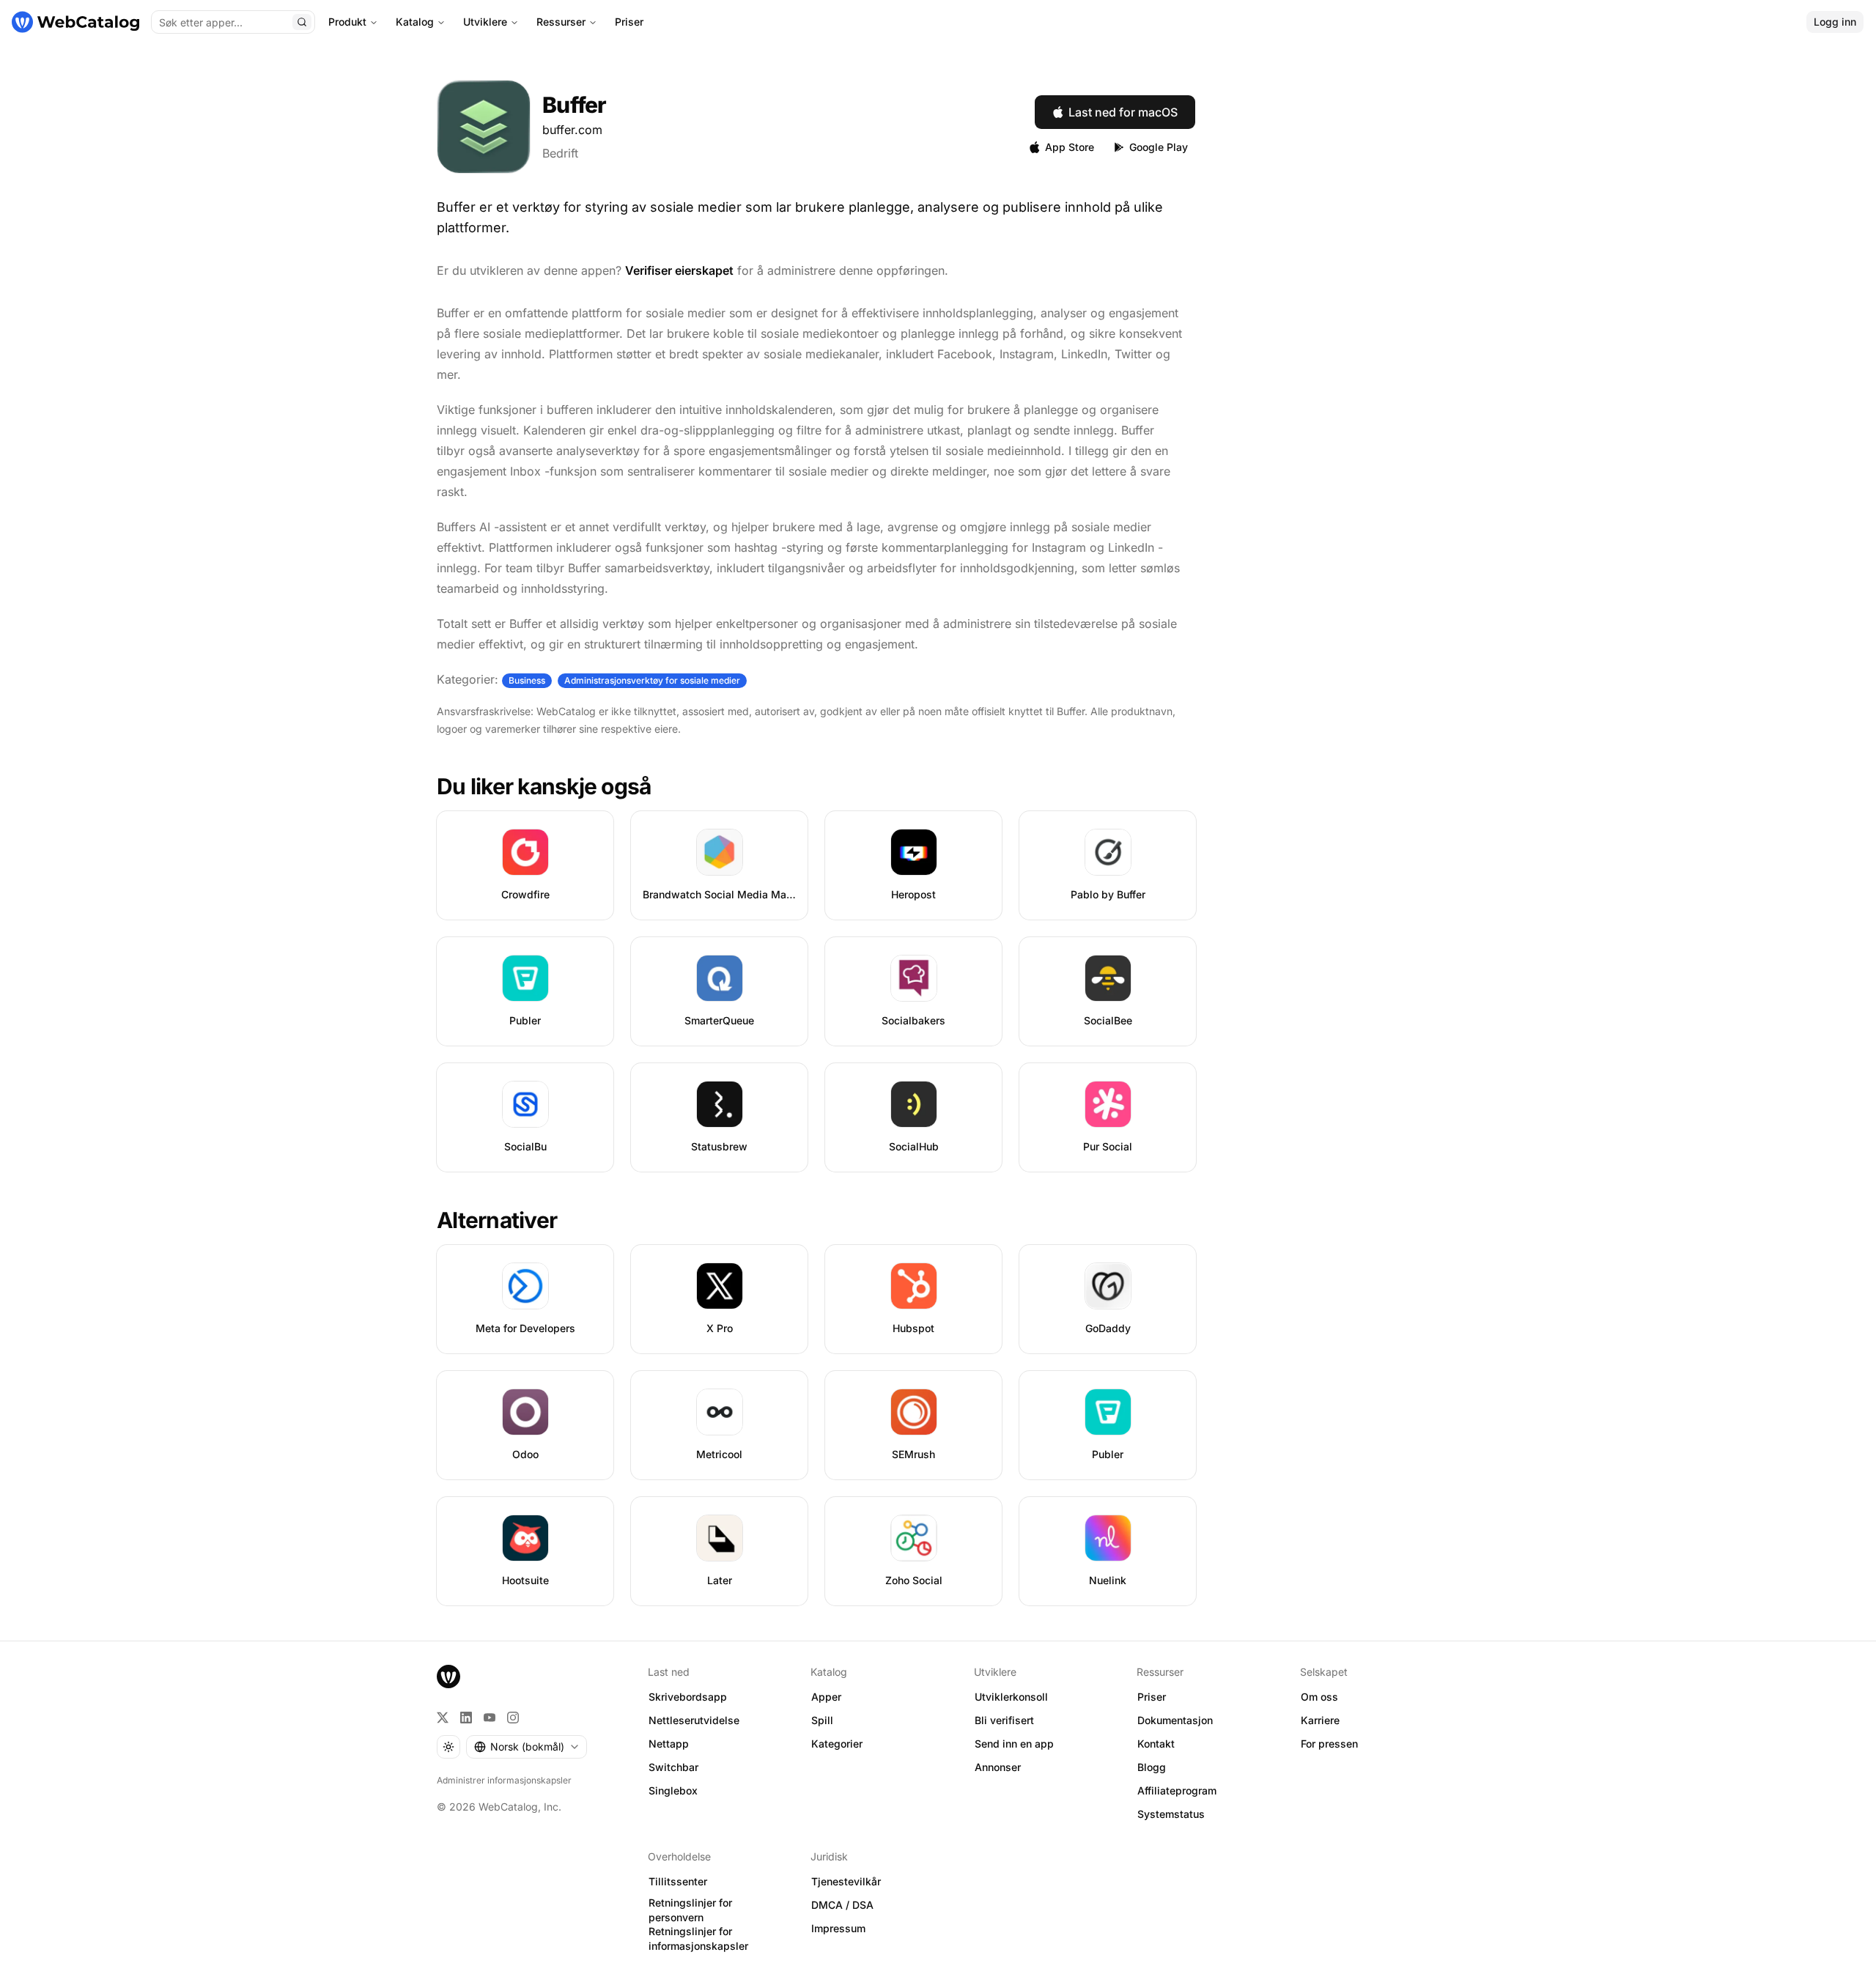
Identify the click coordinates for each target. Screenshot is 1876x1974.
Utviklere (485, 22)
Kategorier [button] (837, 1744)
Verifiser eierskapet (679, 270)
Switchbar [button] (673, 1767)
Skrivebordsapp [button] (688, 1697)
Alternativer (497, 1220)
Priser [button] (1152, 1697)
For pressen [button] (1329, 1744)
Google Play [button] (1159, 147)
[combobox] (527, 1747)
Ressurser (561, 22)
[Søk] (302, 22)
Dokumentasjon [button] (1175, 1720)
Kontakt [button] (1156, 1744)
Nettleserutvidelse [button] (694, 1720)
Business (527, 680)
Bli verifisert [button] (1004, 1720)
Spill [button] (822, 1720)
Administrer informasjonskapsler (504, 1780)
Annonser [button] (998, 1767)
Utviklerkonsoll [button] (1011, 1697)
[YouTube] (490, 1718)
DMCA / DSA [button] (842, 1905)
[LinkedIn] (466, 1718)
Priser (629, 22)
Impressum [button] (838, 1928)
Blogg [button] (1152, 1767)
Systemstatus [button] (1171, 1814)
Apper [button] (826, 1697)
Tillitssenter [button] (678, 1881)
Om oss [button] (1319, 1697)
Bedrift (560, 153)
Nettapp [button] (669, 1744)
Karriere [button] (1320, 1720)
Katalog (415, 22)
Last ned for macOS (1123, 112)
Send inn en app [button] (1014, 1744)
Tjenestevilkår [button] (846, 1881)
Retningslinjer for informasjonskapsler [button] (698, 1939)
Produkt (347, 22)
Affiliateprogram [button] (1177, 1790)
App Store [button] (1070, 147)
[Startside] (75, 22)
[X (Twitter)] (443, 1718)
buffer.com (572, 130)
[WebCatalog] (448, 1677)
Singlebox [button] (673, 1790)
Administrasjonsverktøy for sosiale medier (652, 680)
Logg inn (1835, 22)
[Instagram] (513, 1718)
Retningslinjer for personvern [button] (690, 1910)
